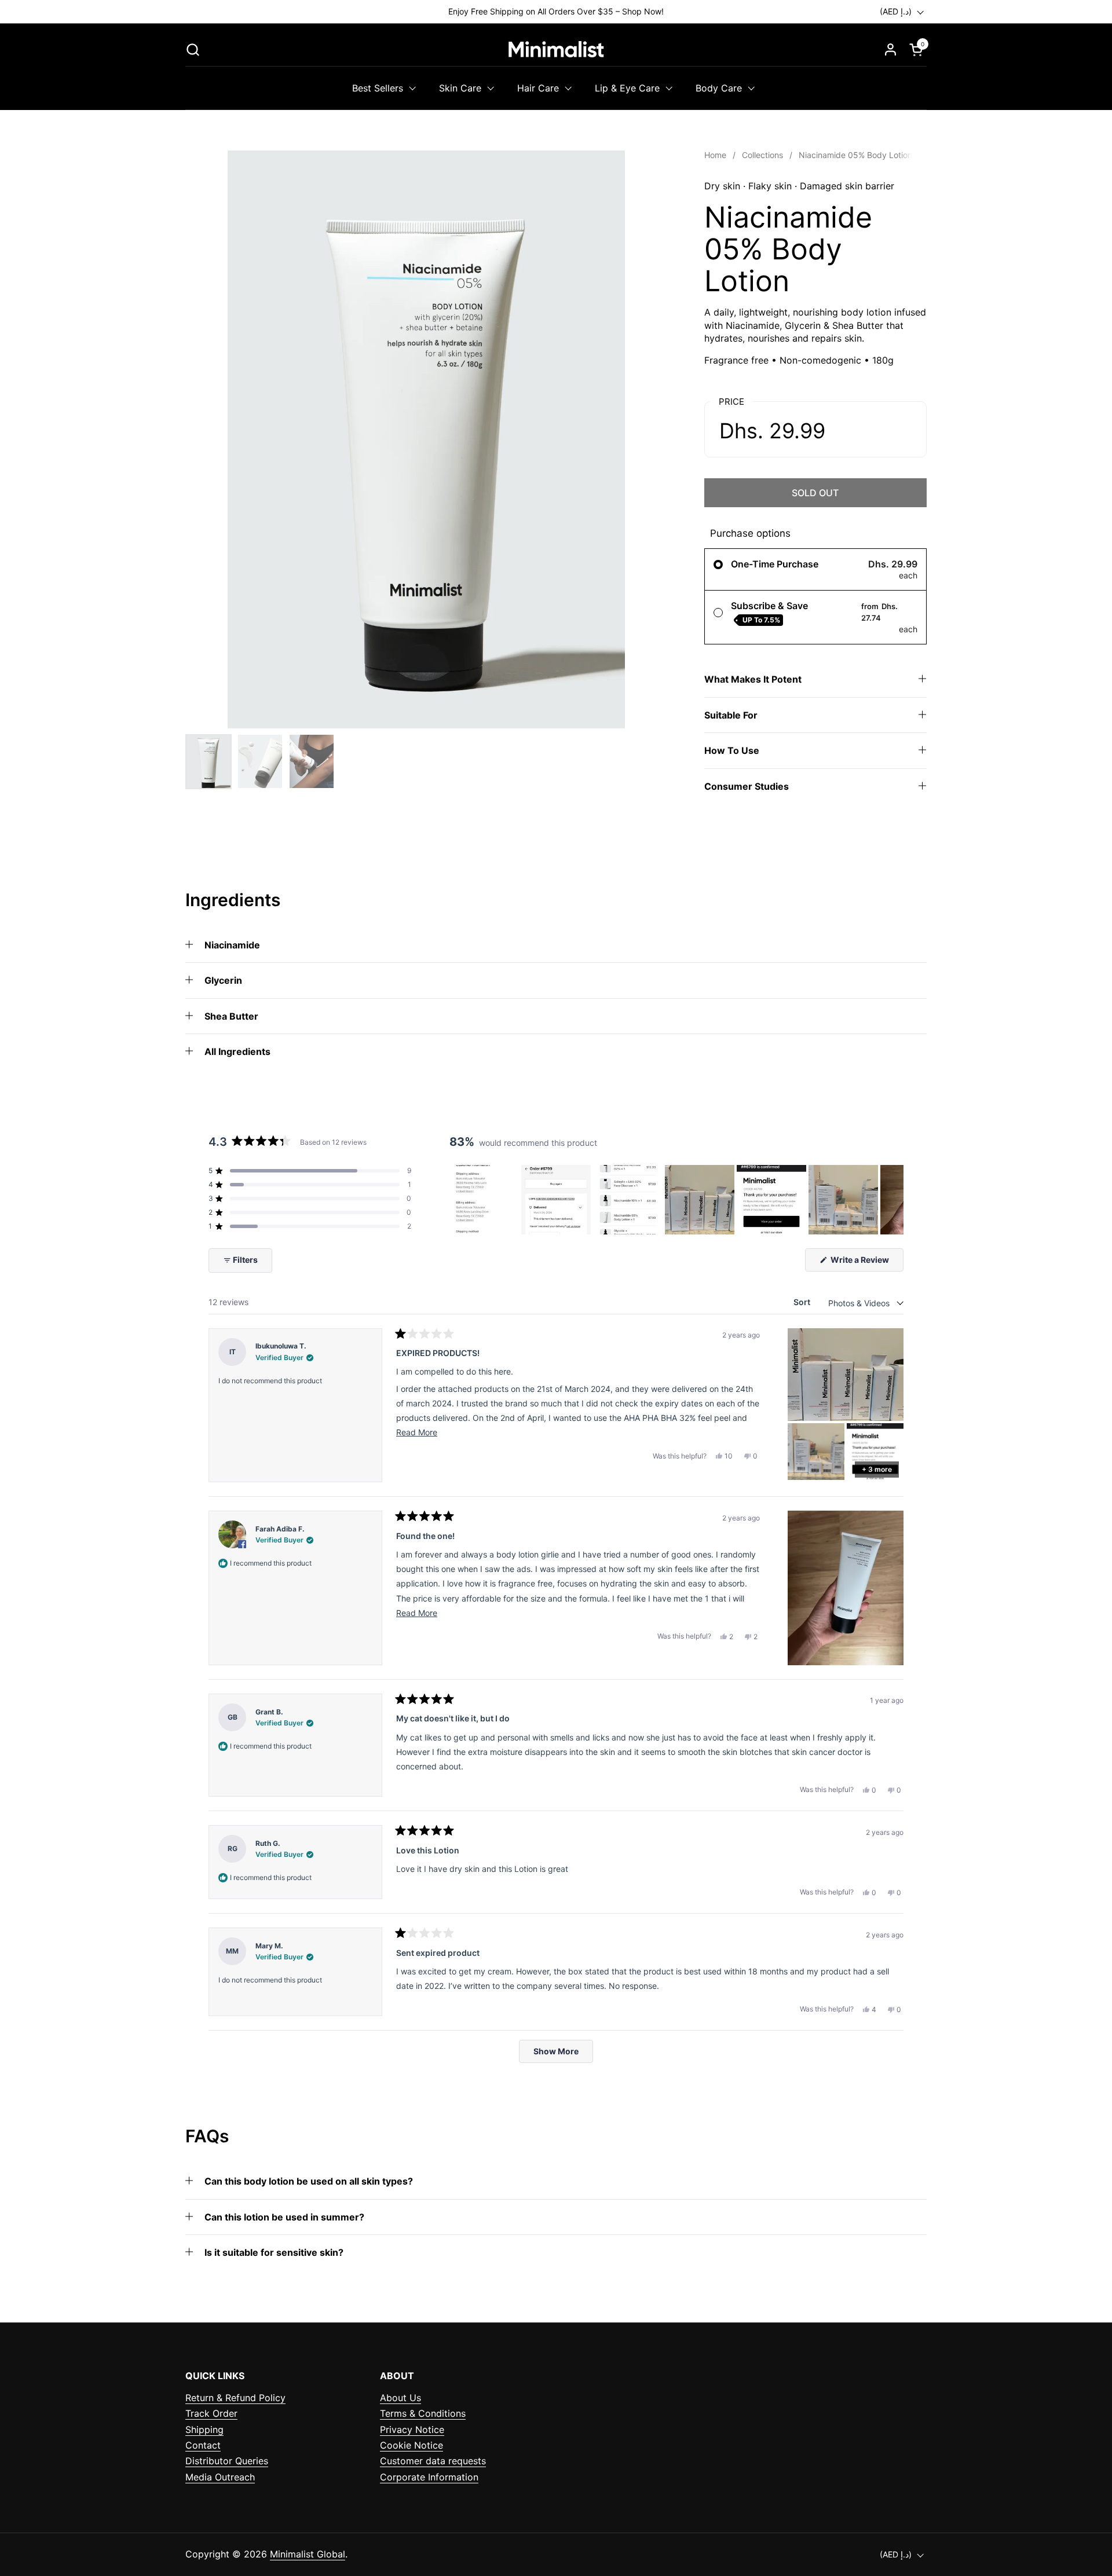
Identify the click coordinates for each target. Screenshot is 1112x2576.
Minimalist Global (308, 2554)
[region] (676, 1200)
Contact (203, 2445)
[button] (193, 50)
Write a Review (866, 1263)
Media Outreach (220, 2477)
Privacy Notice (412, 2430)
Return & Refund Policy (235, 2398)
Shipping (204, 2430)
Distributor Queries (227, 2461)
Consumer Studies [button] (747, 786)
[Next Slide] (894, 1200)
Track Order (211, 2413)
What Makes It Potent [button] (753, 679)
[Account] (890, 50)
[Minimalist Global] (556, 49)
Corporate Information (429, 2477)
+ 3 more (877, 1469)
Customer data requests (433, 2461)
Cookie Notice (411, 2445)
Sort (803, 1302)
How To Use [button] (732, 750)
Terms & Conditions (423, 2413)
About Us (400, 2398)
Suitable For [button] (731, 715)
